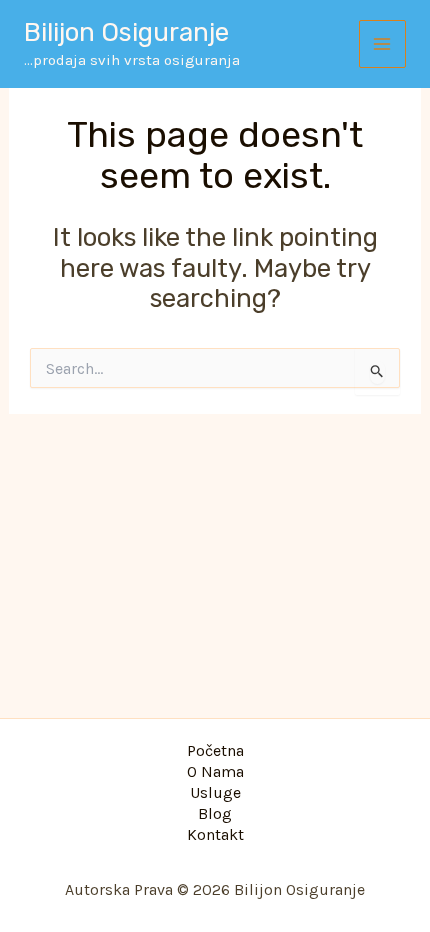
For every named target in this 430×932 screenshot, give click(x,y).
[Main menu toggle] (383, 44)
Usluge (215, 793)
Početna (215, 751)
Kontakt (215, 835)
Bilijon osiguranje (126, 32)
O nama (215, 772)
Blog (215, 814)
